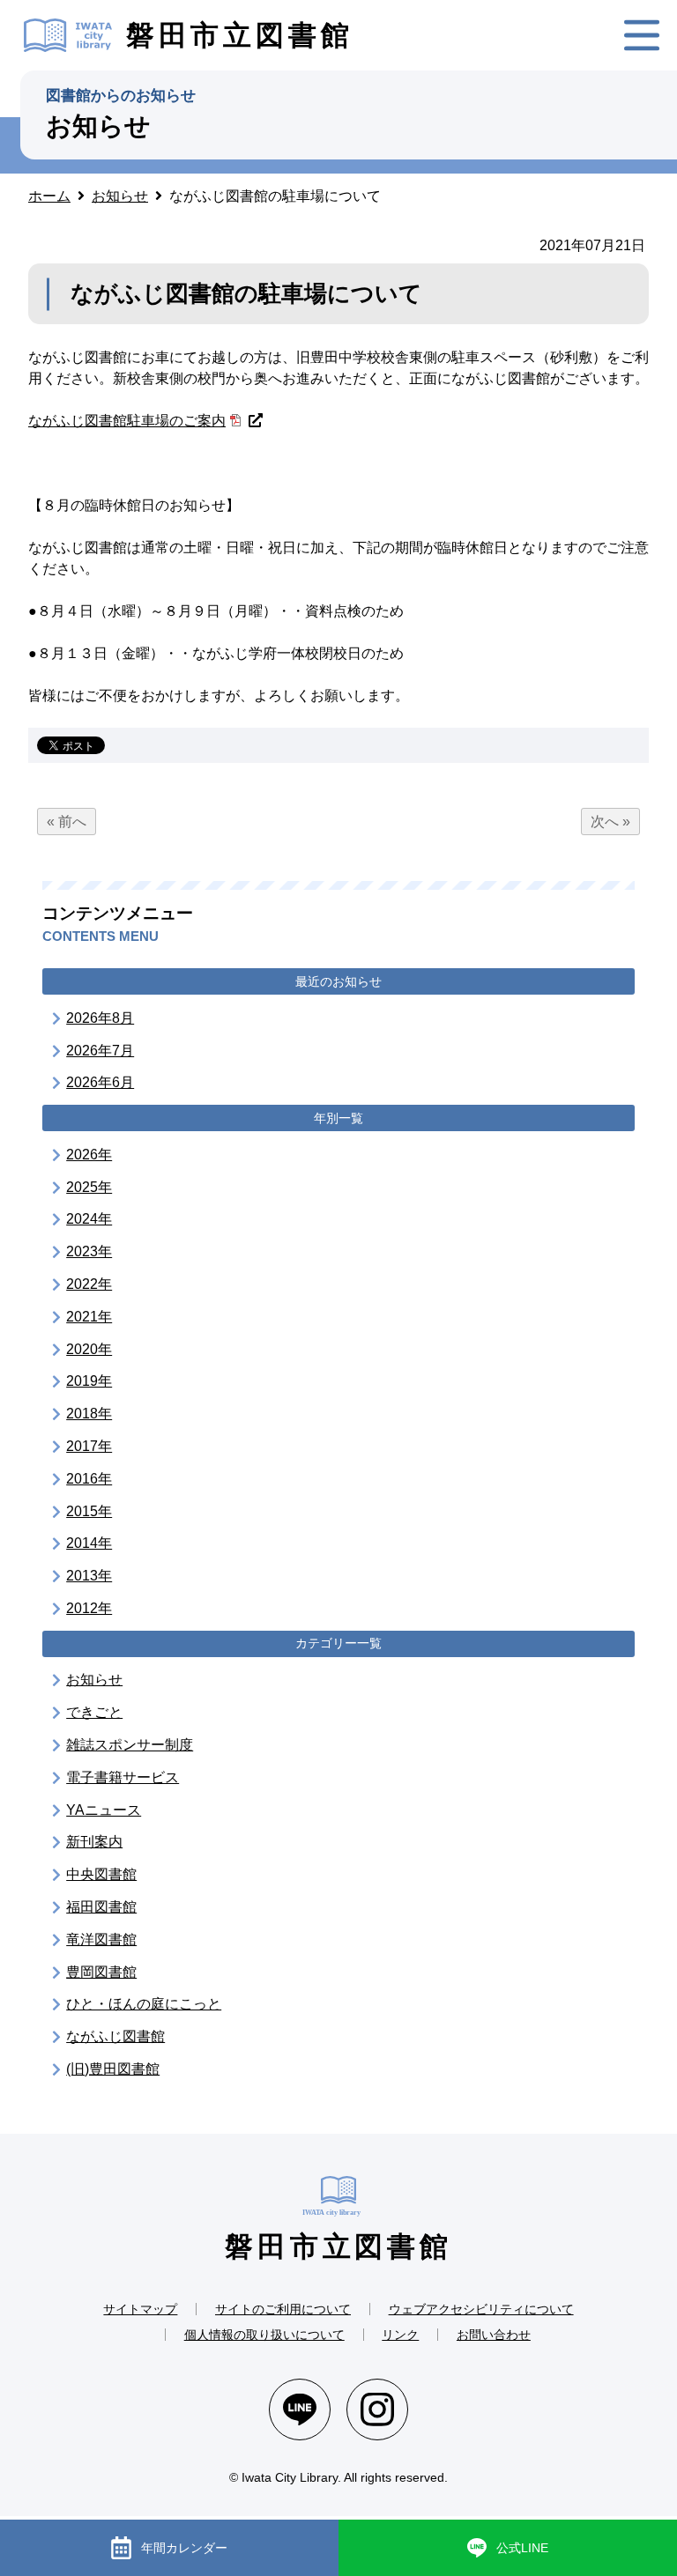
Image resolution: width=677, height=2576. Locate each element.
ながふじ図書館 (115, 2036)
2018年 (89, 1414)
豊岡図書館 (101, 1972)
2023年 (89, 1251)
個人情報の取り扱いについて (264, 2335)
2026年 (89, 1155)
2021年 (89, 1317)
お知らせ (94, 1680)
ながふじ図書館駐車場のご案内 (127, 421)
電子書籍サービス (123, 1777)
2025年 (89, 1187)
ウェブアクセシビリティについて (481, 2309)
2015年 (89, 1511)
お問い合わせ (494, 2335)
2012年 (89, 1608)
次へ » (610, 822)
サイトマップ (140, 2309)
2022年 (89, 1284)
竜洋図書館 (101, 1939)
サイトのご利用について (283, 2309)
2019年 (89, 1381)
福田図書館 (101, 1907)
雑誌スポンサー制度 (130, 1745)
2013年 (89, 1576)
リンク (400, 2335)
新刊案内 (94, 1842)
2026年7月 (100, 1051)
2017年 (89, 1446)
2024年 (89, 1219)
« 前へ (67, 822)
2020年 (89, 1349)
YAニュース (104, 1810)
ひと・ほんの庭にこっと (144, 2004)
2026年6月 (100, 1082)
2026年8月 (100, 1018)
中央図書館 (101, 1874)
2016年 (89, 1479)
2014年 (89, 1543)
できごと (94, 1712)
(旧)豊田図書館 (113, 2069)
